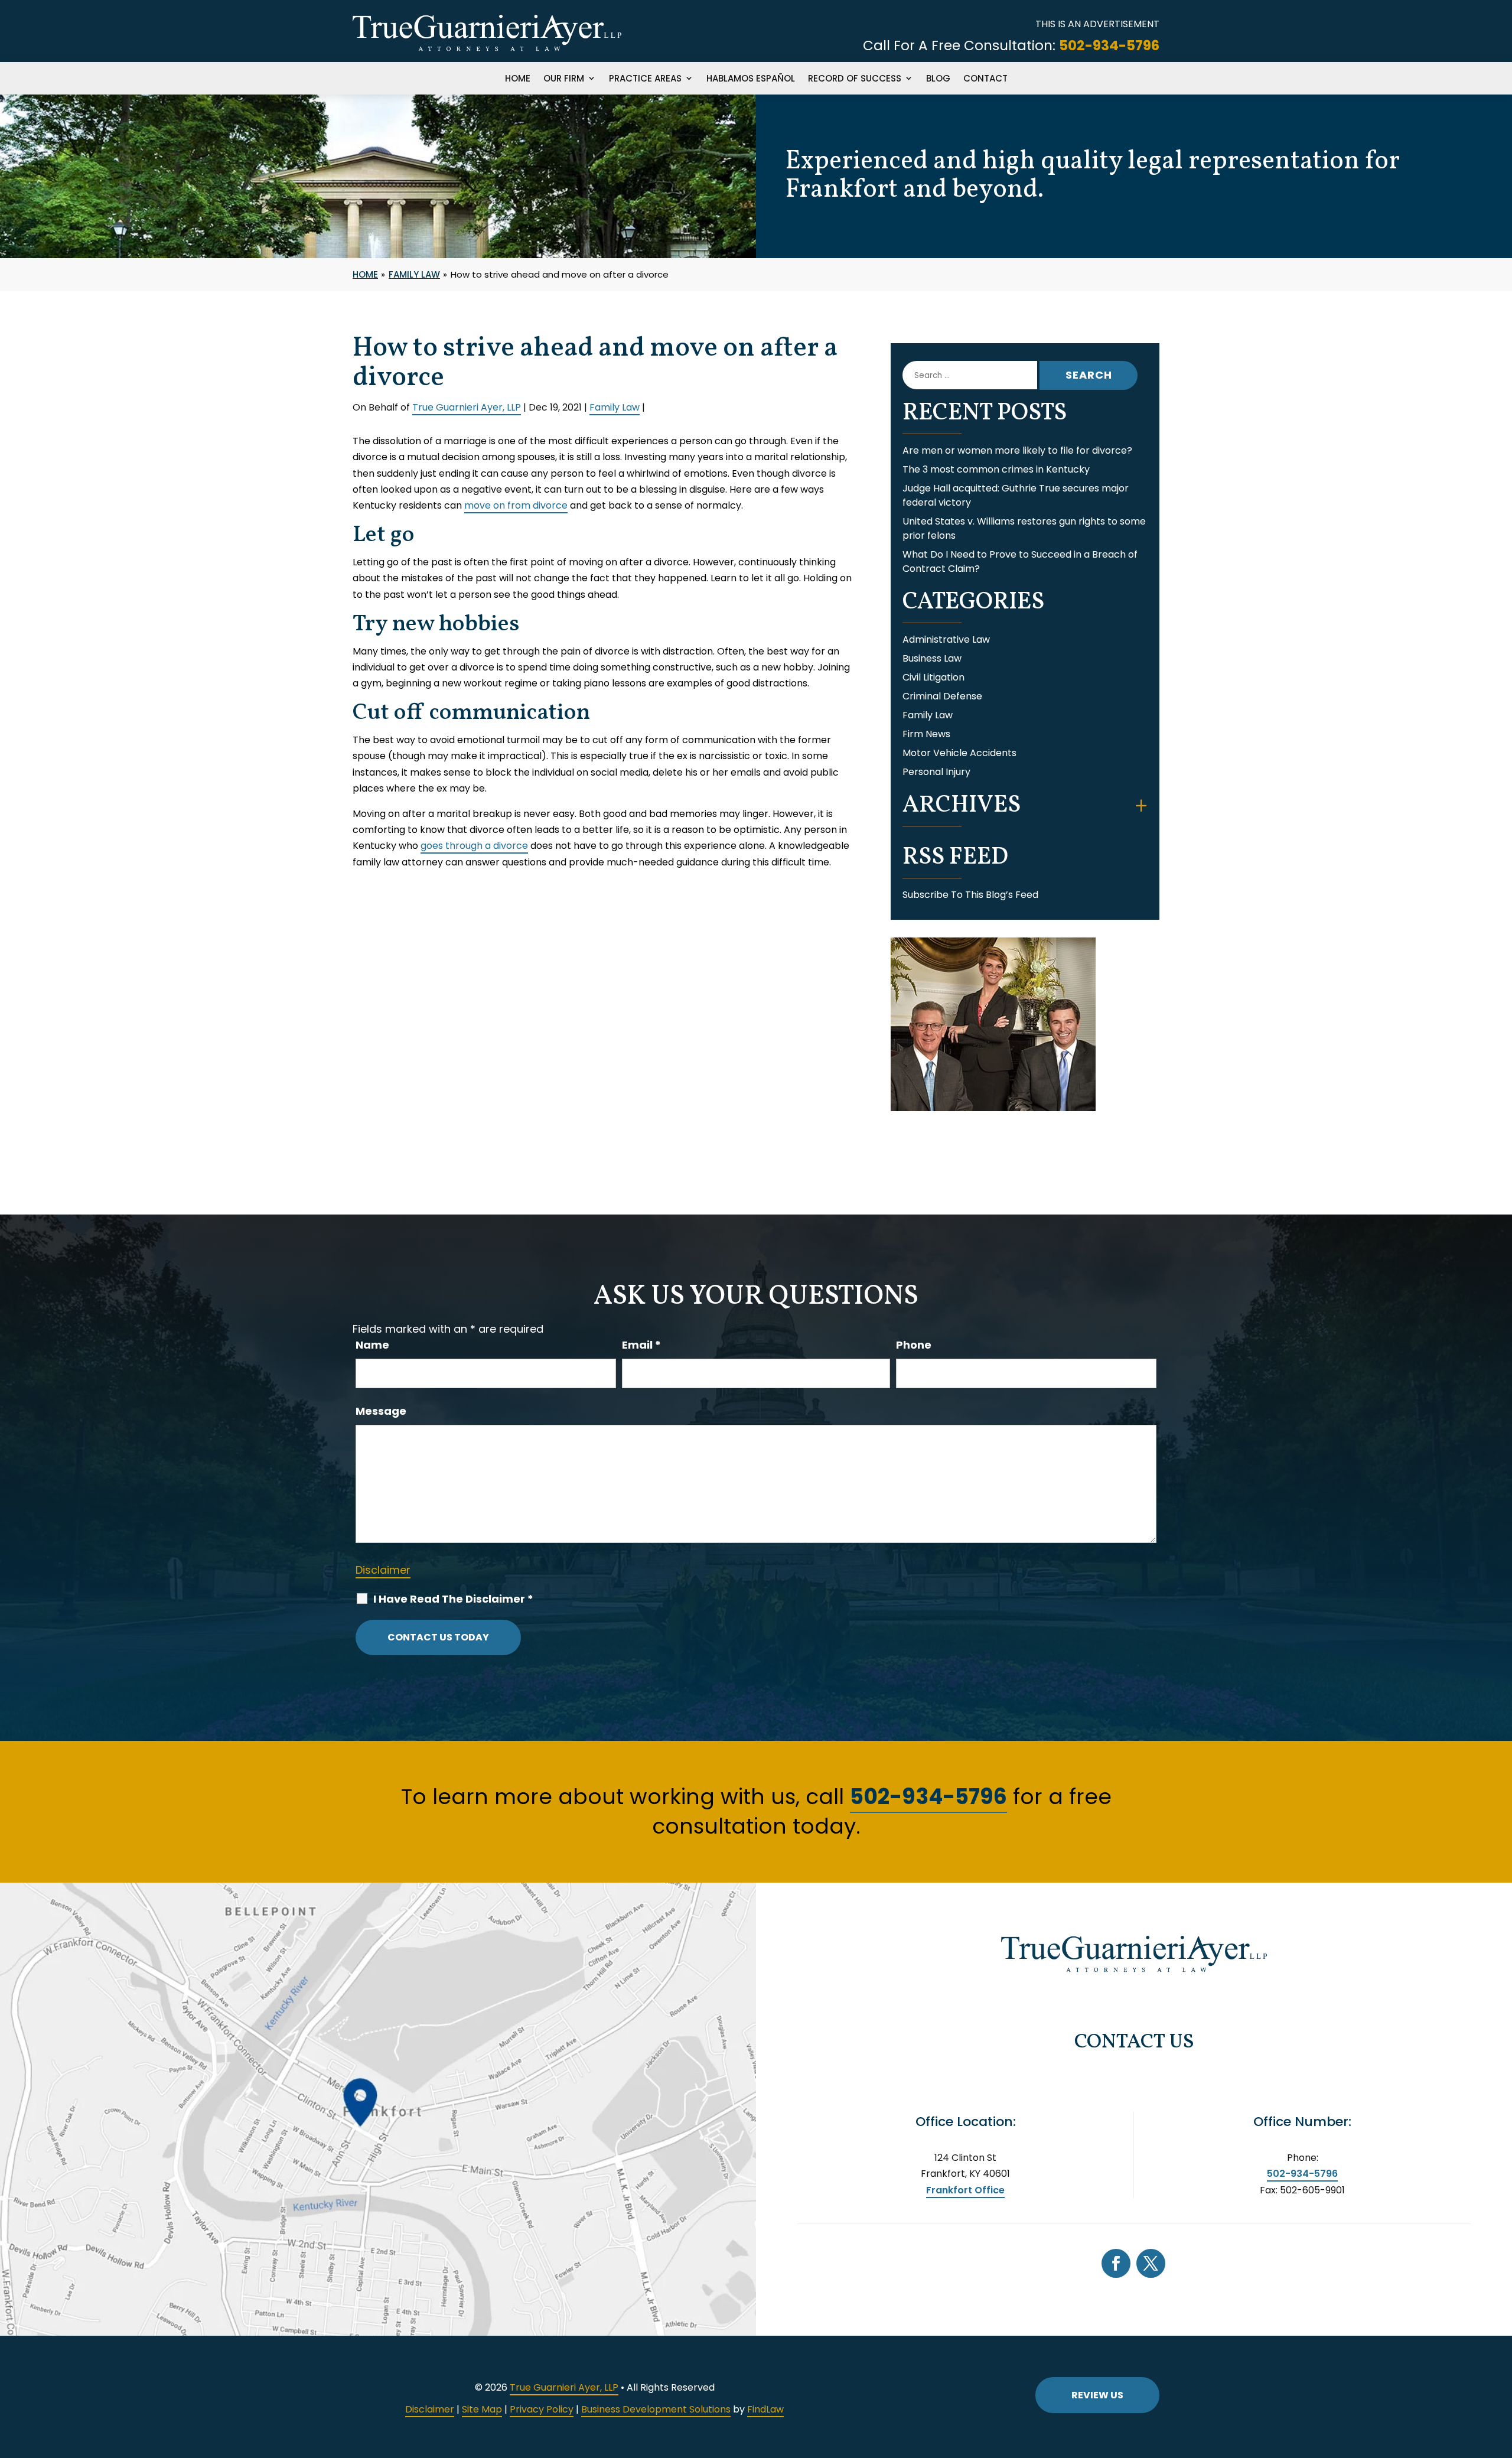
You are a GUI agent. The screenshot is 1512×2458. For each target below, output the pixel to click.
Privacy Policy (542, 2409)
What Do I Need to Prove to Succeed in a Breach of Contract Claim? (1020, 561)
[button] (1500, 2372)
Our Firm (564, 79)
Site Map (482, 2409)
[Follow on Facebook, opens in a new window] (1116, 2263)
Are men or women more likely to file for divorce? (1017, 450)
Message (381, 1411)
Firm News (926, 734)
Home (518, 79)
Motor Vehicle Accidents (959, 753)
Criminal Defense (942, 696)
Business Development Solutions (656, 2409)
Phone (914, 1345)
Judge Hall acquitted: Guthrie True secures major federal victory (1016, 495)
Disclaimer (383, 1570)
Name (372, 1345)
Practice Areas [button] (645, 79)
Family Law (615, 407)
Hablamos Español (751, 79)
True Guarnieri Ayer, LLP (467, 407)
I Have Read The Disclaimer (453, 1599)
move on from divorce (516, 505)
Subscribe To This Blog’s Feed (970, 895)
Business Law (932, 658)
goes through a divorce (474, 846)
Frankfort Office (965, 2190)
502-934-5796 (1109, 45)
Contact (985, 79)
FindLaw (765, 2409)
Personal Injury (936, 772)
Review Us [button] (1097, 2395)
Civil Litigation (933, 677)
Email (641, 1345)
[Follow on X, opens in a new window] (1151, 2263)
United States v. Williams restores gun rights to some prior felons (1024, 528)
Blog (938, 79)
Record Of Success (855, 79)
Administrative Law (946, 639)
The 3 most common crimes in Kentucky (996, 469)
